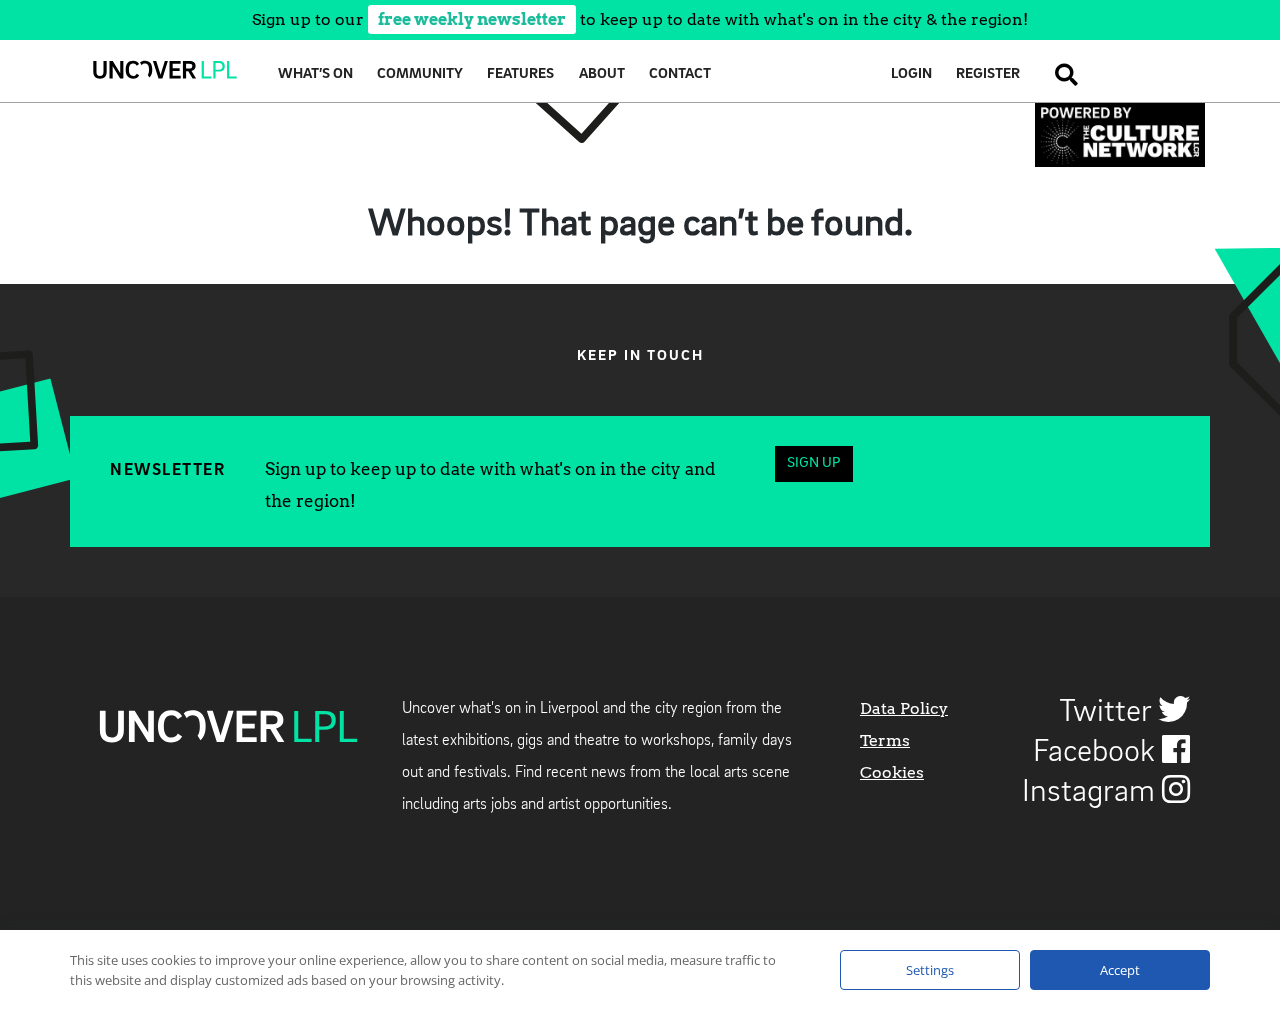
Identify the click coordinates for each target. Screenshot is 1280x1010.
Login (911, 74)
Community (420, 74)
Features (520, 74)
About (602, 74)
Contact (680, 74)
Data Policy (904, 708)
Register (988, 74)
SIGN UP (813, 463)
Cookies (892, 772)
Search (1060, 74)
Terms (885, 740)
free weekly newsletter (472, 19)
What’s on (315, 74)
